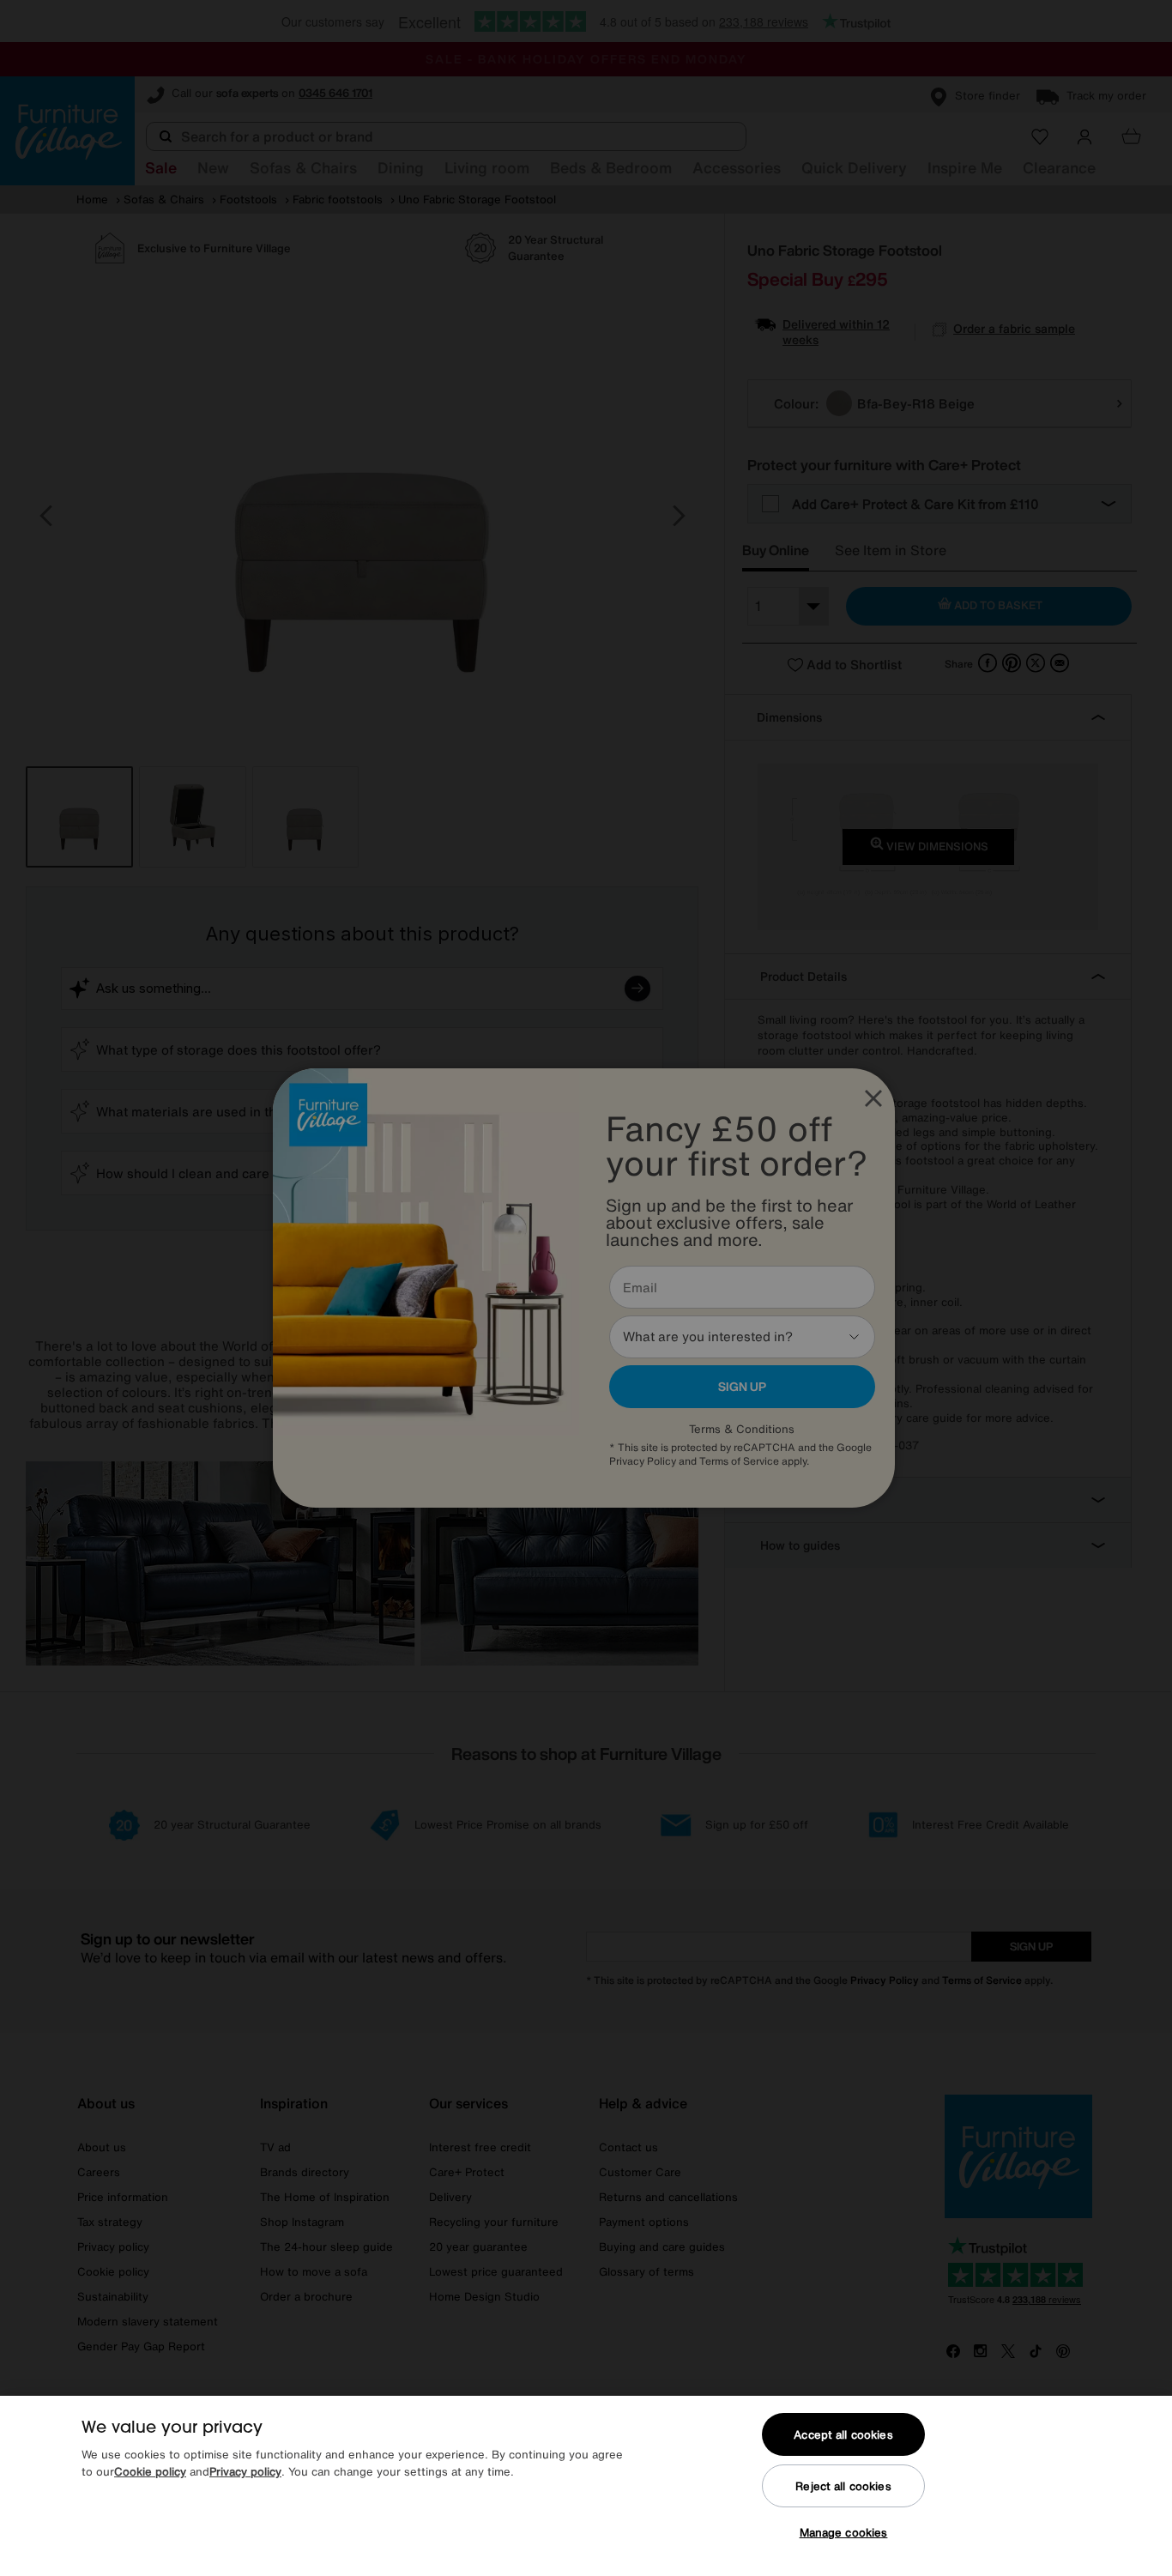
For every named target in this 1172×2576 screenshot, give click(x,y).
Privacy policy (245, 2472)
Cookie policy (150, 2472)
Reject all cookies (843, 2486)
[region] (586, 2486)
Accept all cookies (843, 2435)
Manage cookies (844, 2533)
